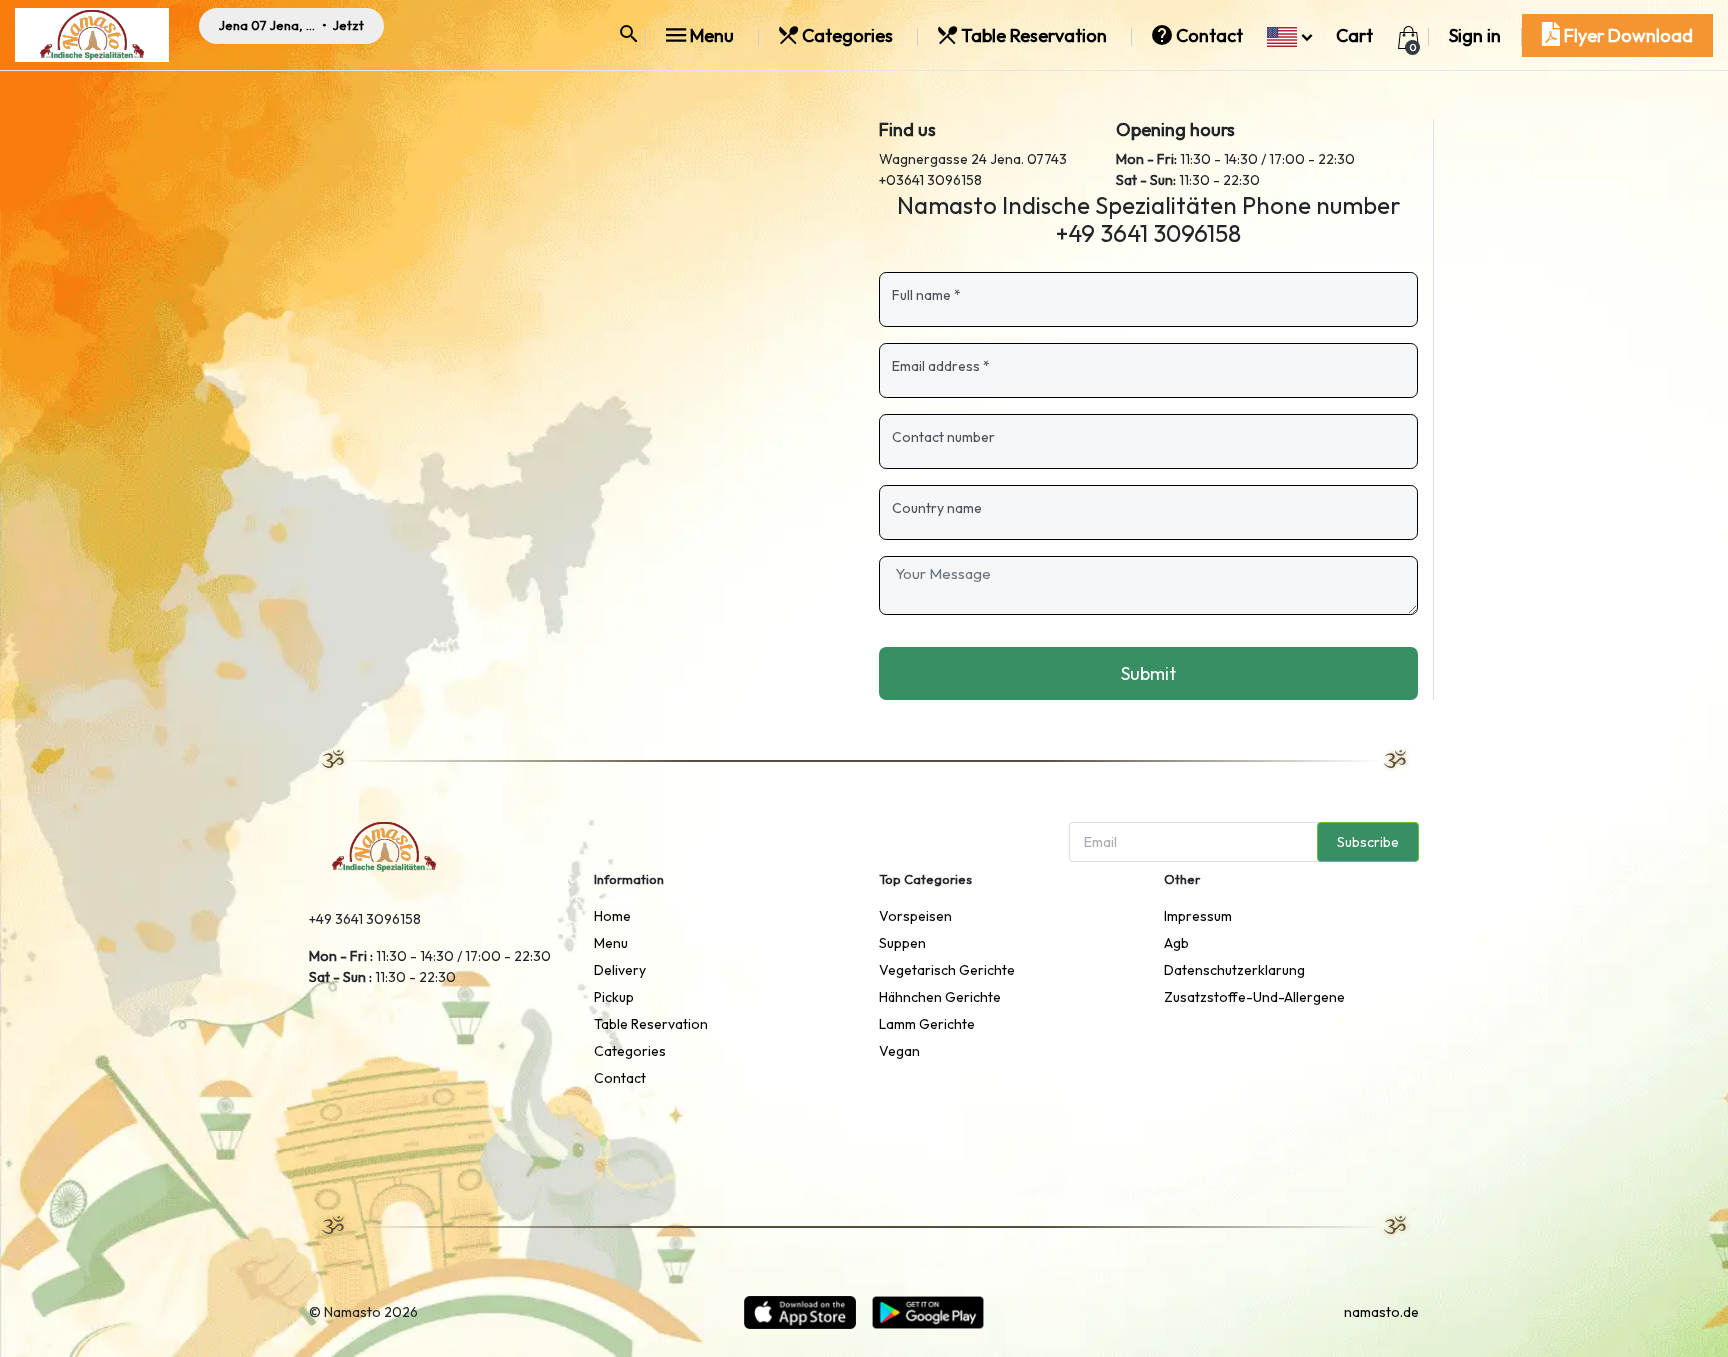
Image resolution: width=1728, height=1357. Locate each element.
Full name (926, 295)
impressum (1198, 916)
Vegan (899, 1051)
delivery (620, 970)
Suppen (902, 943)
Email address (941, 366)
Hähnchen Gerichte (940, 997)
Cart (1354, 35)
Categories (847, 35)
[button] (1289, 35)
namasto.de (1381, 1312)
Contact (1209, 35)
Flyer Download (1626, 35)
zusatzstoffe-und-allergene (1254, 997)
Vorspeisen (915, 916)
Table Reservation (1034, 35)
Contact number (943, 437)
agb (1176, 943)
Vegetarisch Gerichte (947, 970)
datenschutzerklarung (1234, 970)
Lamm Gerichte (927, 1024)
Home (612, 916)
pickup (614, 997)
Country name (937, 508)
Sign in (1475, 35)
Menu (712, 35)
